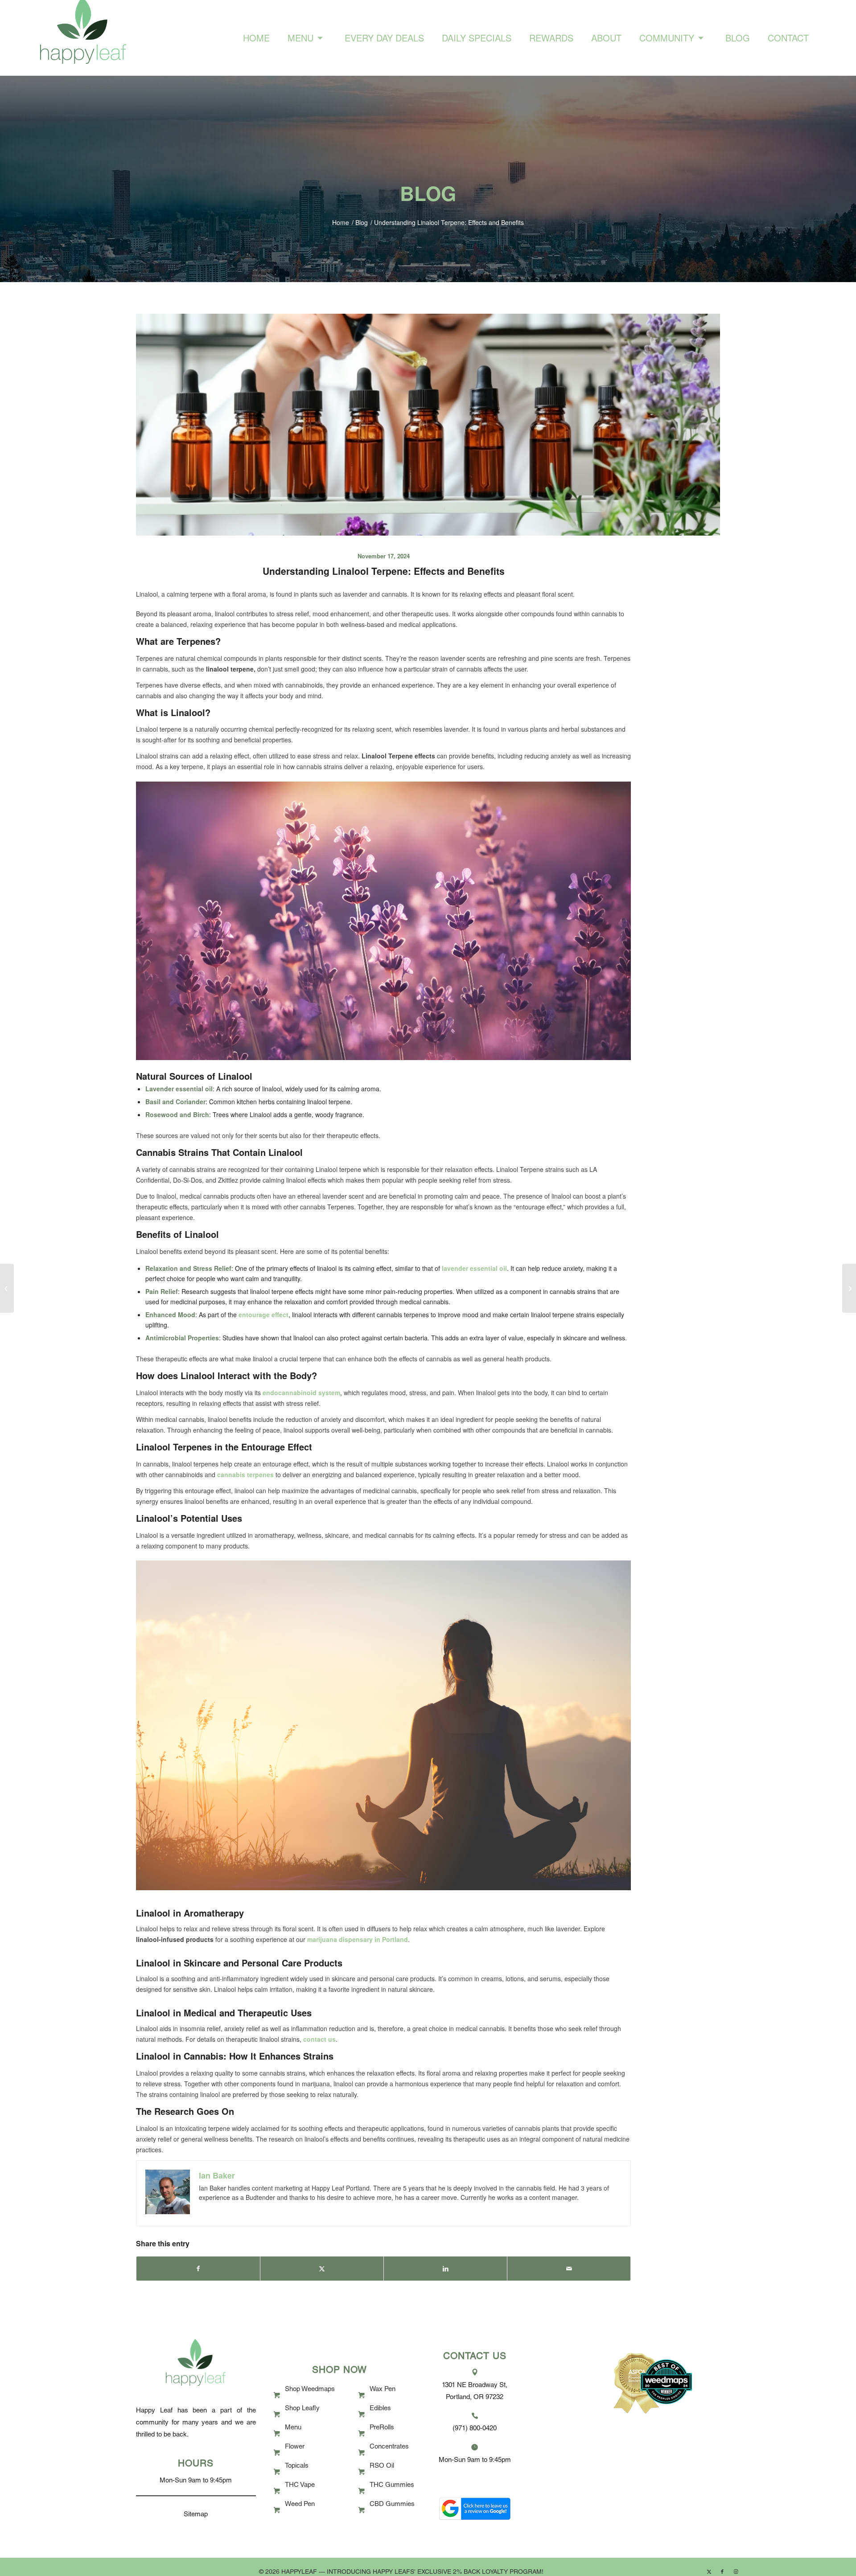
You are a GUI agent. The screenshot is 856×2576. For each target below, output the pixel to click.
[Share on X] (322, 2269)
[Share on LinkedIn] (445, 2269)
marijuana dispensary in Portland (358, 1939)
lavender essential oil (474, 1268)
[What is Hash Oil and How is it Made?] (849, 1288)
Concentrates (389, 2447)
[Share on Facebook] (198, 2269)
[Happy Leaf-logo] (83, 38)
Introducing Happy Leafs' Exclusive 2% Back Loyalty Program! (435, 2572)
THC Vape (300, 2485)
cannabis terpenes (245, 1474)
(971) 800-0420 (475, 2429)
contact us (319, 2039)
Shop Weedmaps (310, 2390)
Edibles (380, 2409)
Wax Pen (383, 2390)
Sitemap (196, 2515)
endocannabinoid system (301, 1392)
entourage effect (263, 1315)
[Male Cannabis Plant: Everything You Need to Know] (7, 1288)
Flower (295, 2447)
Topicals (297, 2466)
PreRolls (382, 2428)
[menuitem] (256, 38)
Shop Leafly (302, 2409)
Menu (293, 2428)
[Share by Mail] (569, 2269)
